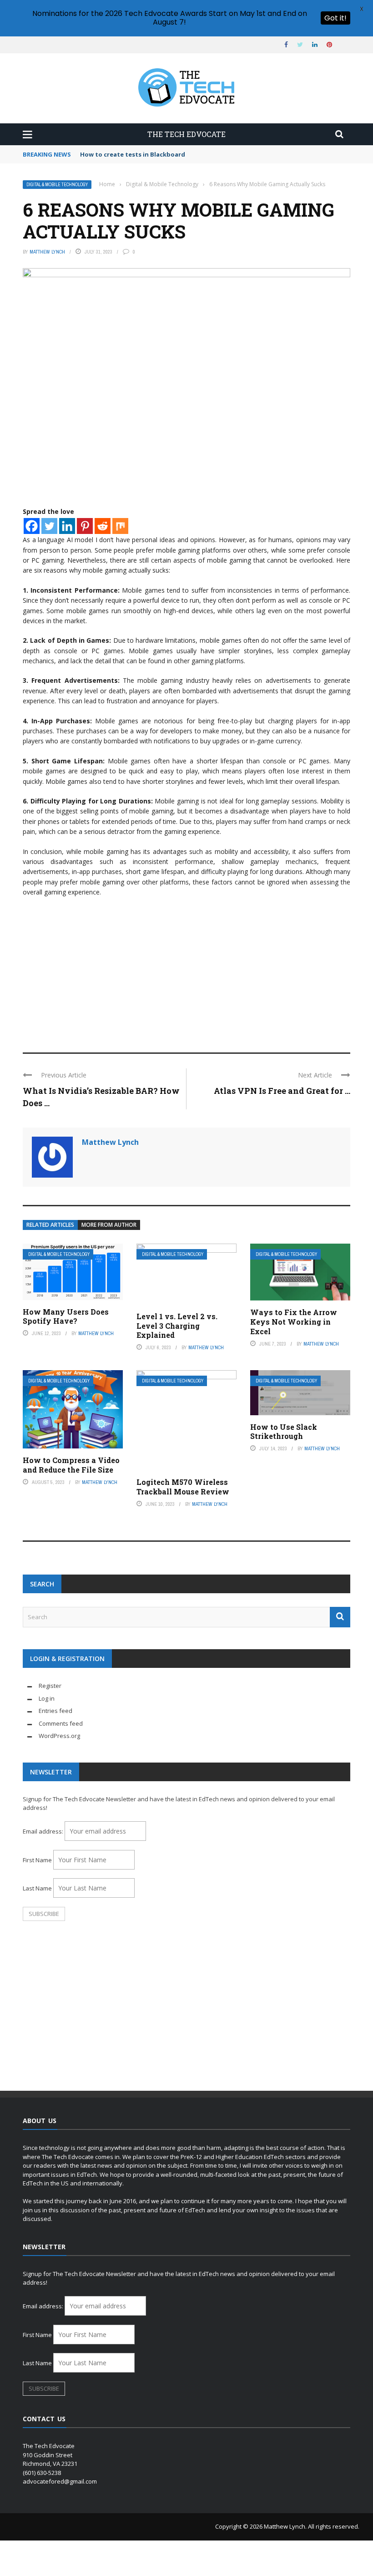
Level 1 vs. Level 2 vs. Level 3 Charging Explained (177, 1326)
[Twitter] (49, 526)
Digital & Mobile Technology (57, 185)
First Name (37, 1860)
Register (50, 1686)
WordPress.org (59, 1736)
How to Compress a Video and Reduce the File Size (71, 1465)
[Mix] (120, 526)
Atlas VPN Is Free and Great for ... (282, 1091)
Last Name (37, 1888)
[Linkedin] (67, 526)
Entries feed (55, 1711)
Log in (47, 1698)
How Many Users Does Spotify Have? (66, 1316)
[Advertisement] (186, 970)
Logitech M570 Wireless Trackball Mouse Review (183, 1487)
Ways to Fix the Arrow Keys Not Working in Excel (294, 1322)
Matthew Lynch (47, 252)
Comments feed (61, 1723)
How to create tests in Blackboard (133, 154)
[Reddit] (103, 526)
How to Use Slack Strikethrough (284, 1432)
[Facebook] (32, 526)
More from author (109, 1225)
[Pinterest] (85, 526)
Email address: (44, 1831)
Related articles (50, 1225)
